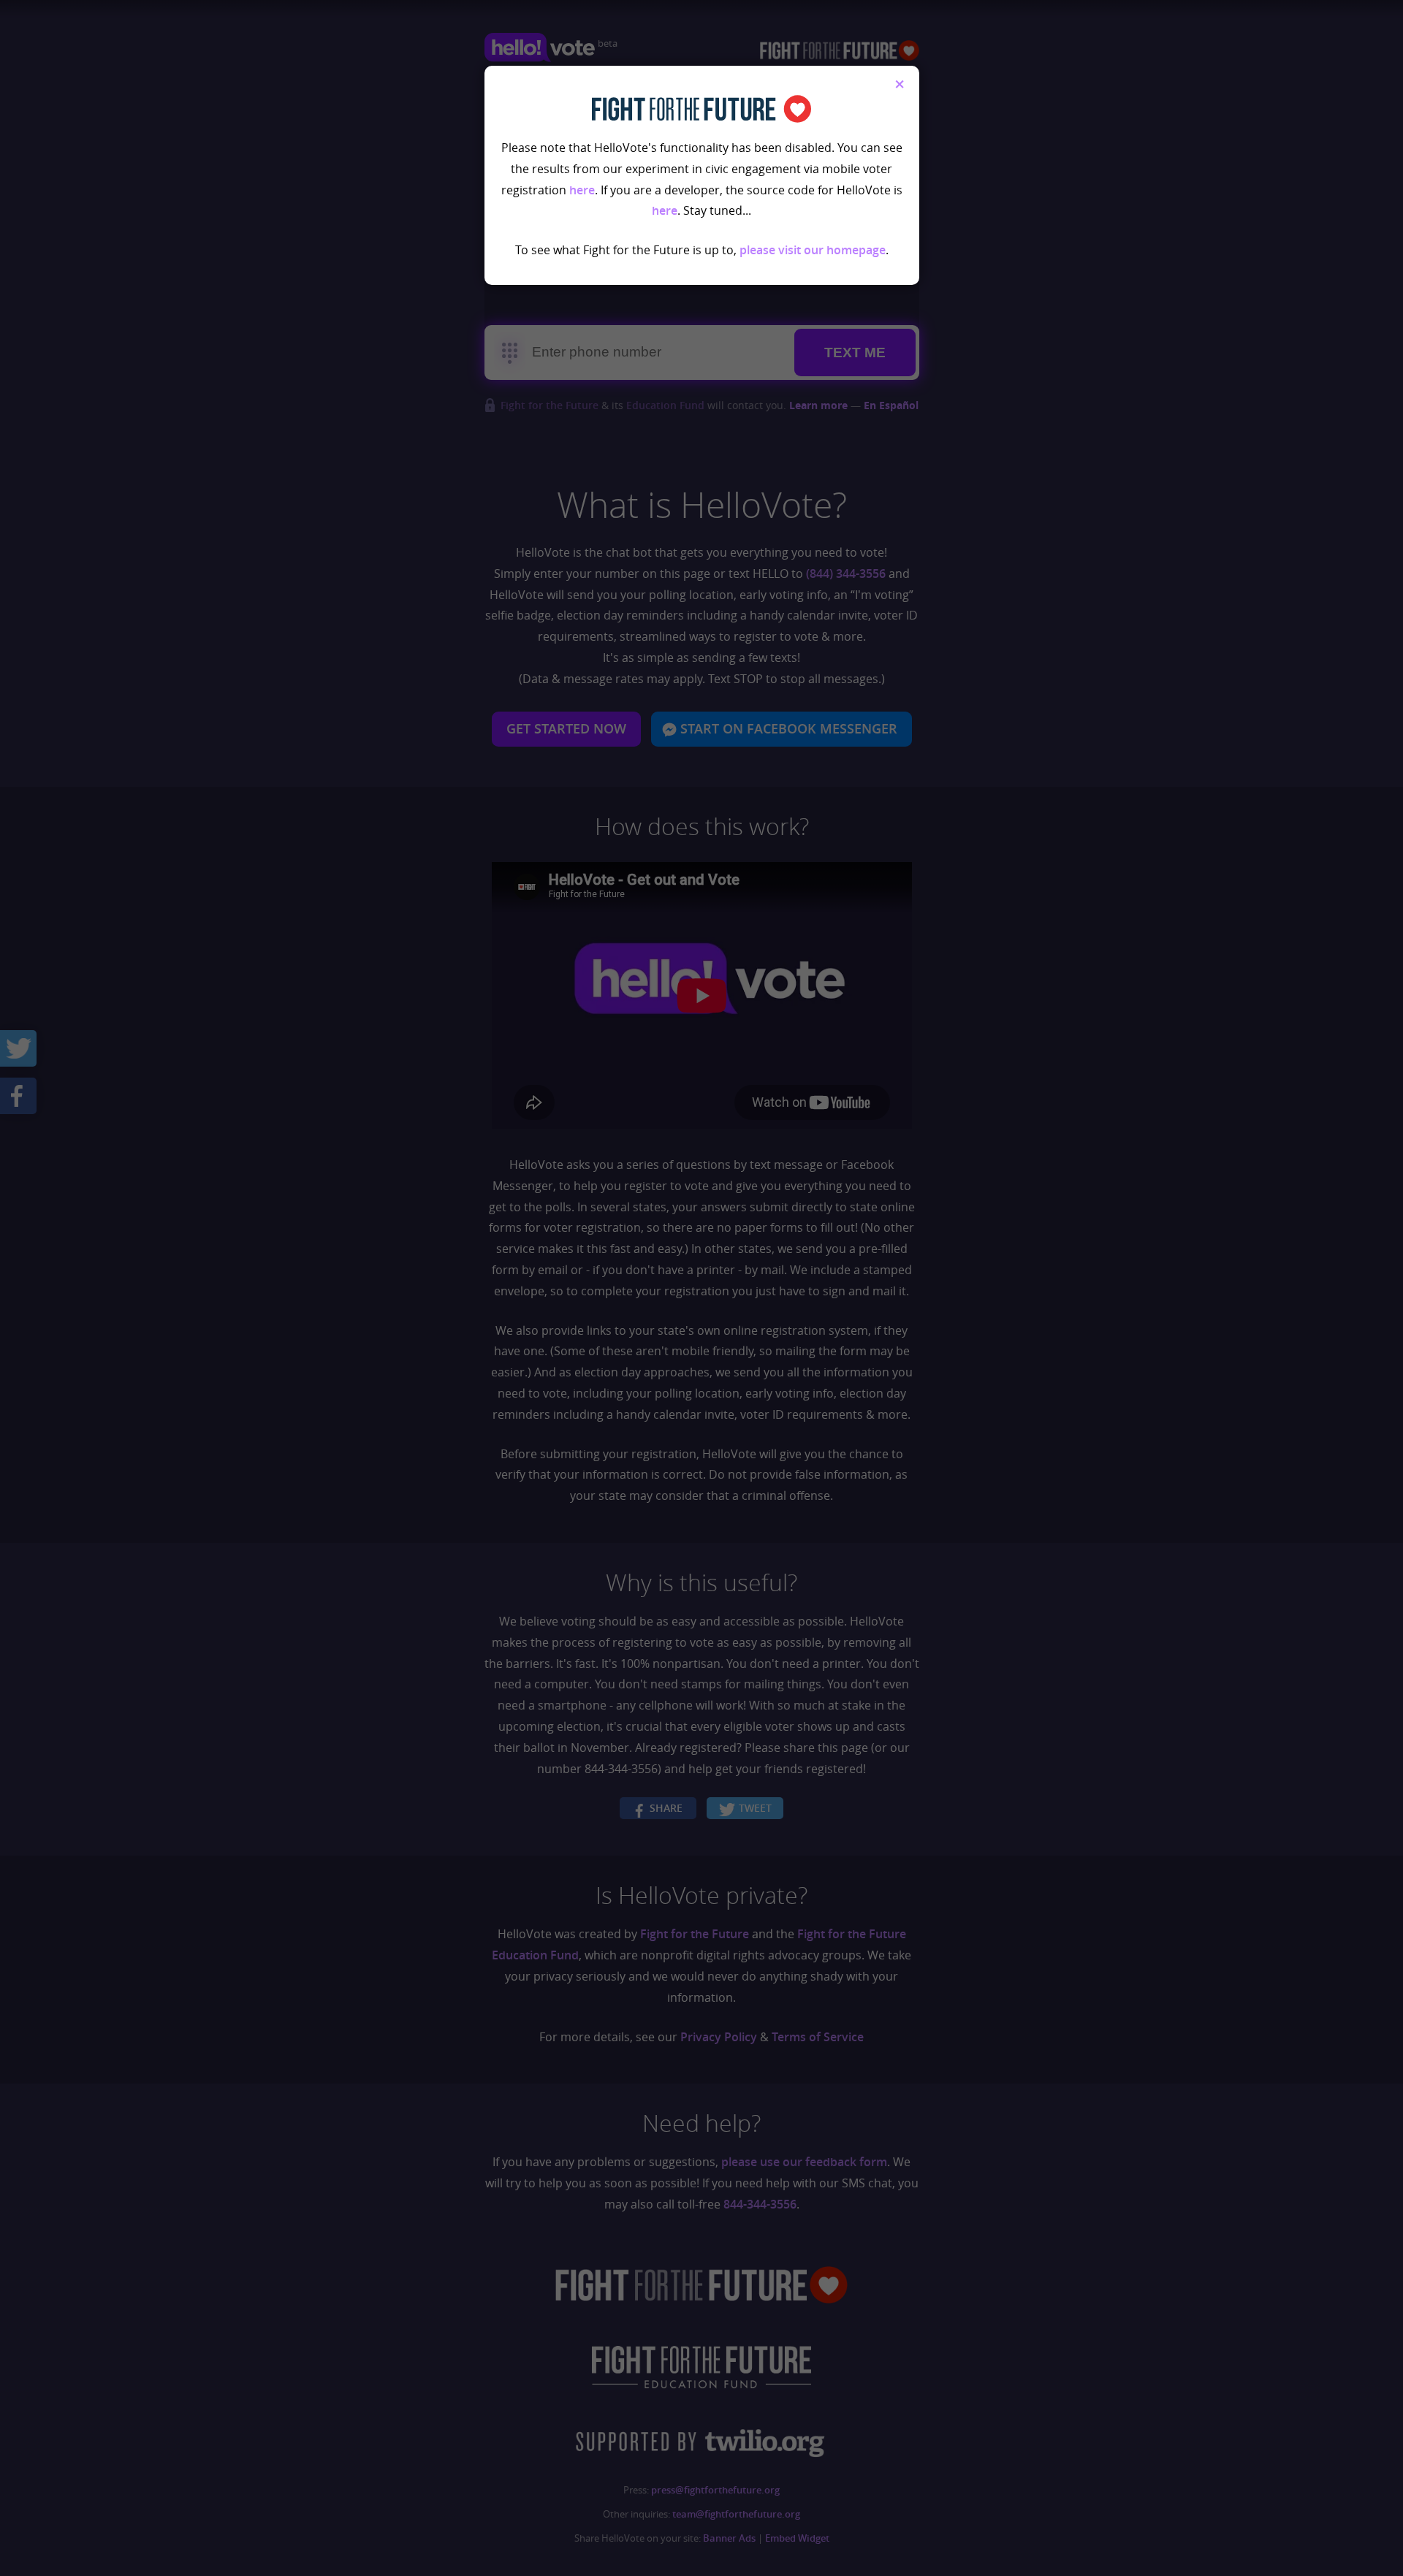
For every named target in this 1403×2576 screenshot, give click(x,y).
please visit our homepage (813, 250)
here (582, 190)
